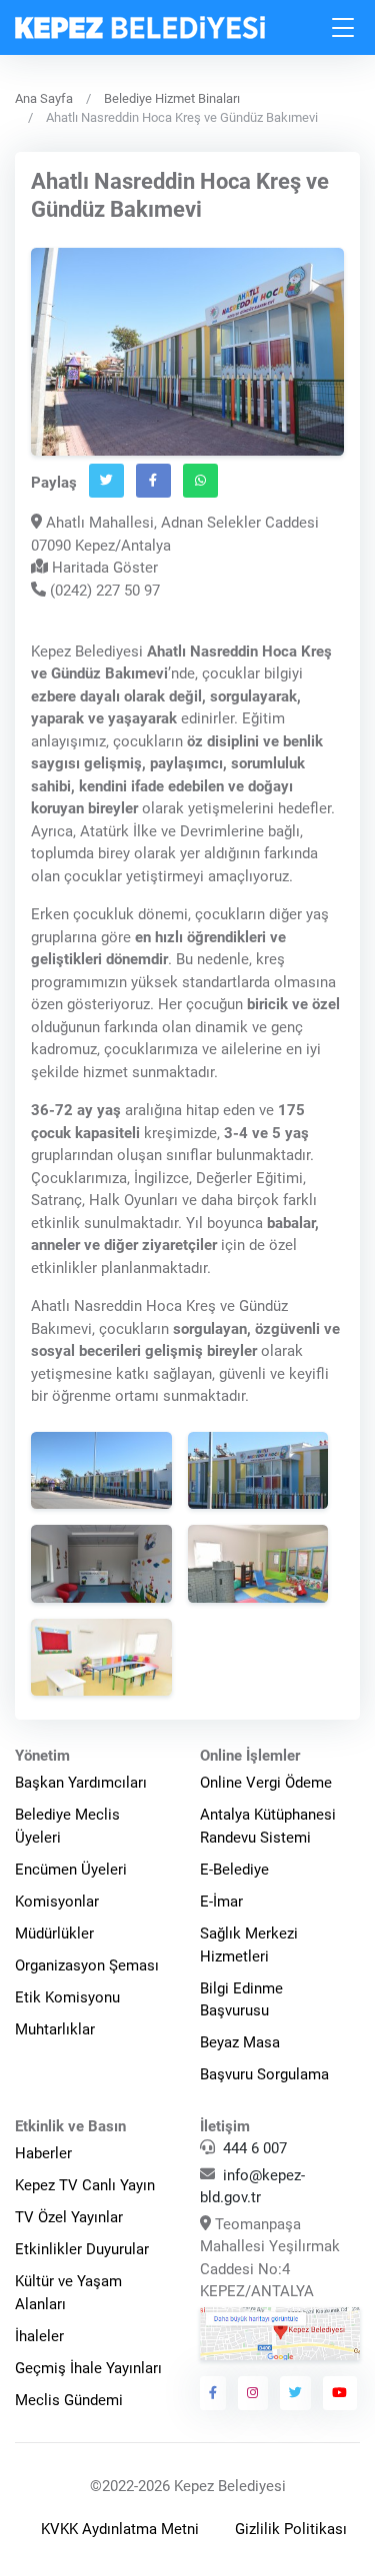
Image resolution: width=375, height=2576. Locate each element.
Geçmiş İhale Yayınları (88, 2368)
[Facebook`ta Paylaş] (153, 481)
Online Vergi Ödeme (266, 1783)
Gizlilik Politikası (291, 2529)
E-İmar (221, 1902)
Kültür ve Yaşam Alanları (68, 2293)
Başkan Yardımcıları (81, 1783)
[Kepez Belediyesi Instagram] (253, 2393)
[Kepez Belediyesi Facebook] (213, 2393)
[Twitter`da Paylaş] (106, 481)
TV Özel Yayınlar (69, 2217)
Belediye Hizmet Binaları (172, 98)
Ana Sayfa (44, 98)
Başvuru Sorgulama (264, 2074)
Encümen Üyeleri (71, 1870)
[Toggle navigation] (344, 27)
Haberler (43, 2153)
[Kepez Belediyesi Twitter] (296, 2393)
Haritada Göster (103, 568)
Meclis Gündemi (69, 2400)
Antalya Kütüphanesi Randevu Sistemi (268, 1826)
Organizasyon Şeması (87, 1965)
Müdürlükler (54, 1933)
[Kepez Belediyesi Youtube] (340, 2393)
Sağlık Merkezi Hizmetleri (249, 1945)
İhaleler (39, 2336)
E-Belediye (234, 1870)
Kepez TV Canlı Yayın (85, 2185)
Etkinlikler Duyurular (82, 2249)
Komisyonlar (57, 1902)
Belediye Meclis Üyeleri (67, 1826)
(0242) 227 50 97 (103, 591)
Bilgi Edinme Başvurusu (241, 2000)
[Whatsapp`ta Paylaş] (200, 481)
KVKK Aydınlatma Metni (120, 2529)
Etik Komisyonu (67, 1997)
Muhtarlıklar (55, 2029)
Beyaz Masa (240, 2042)
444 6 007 (255, 2148)
